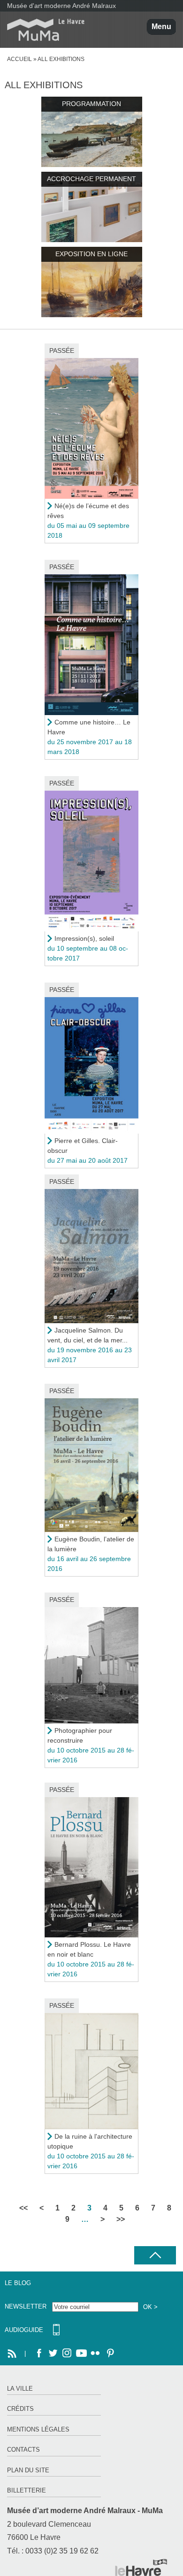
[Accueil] (42, 30)
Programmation (91, 104)
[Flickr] (95, 2354)
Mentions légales (38, 2429)
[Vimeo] (81, 2354)
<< (23, 2208)
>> (121, 2219)
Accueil (19, 59)
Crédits (20, 2409)
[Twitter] (53, 2354)
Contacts (23, 2450)
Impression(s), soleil (84, 938)
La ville (20, 2389)
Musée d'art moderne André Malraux (61, 6)
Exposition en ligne (91, 254)
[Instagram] (67, 2354)
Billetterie (27, 2490)
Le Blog (18, 2283)
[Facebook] (39, 2354)
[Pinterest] (109, 2354)
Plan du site (28, 2470)
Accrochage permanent (91, 179)
